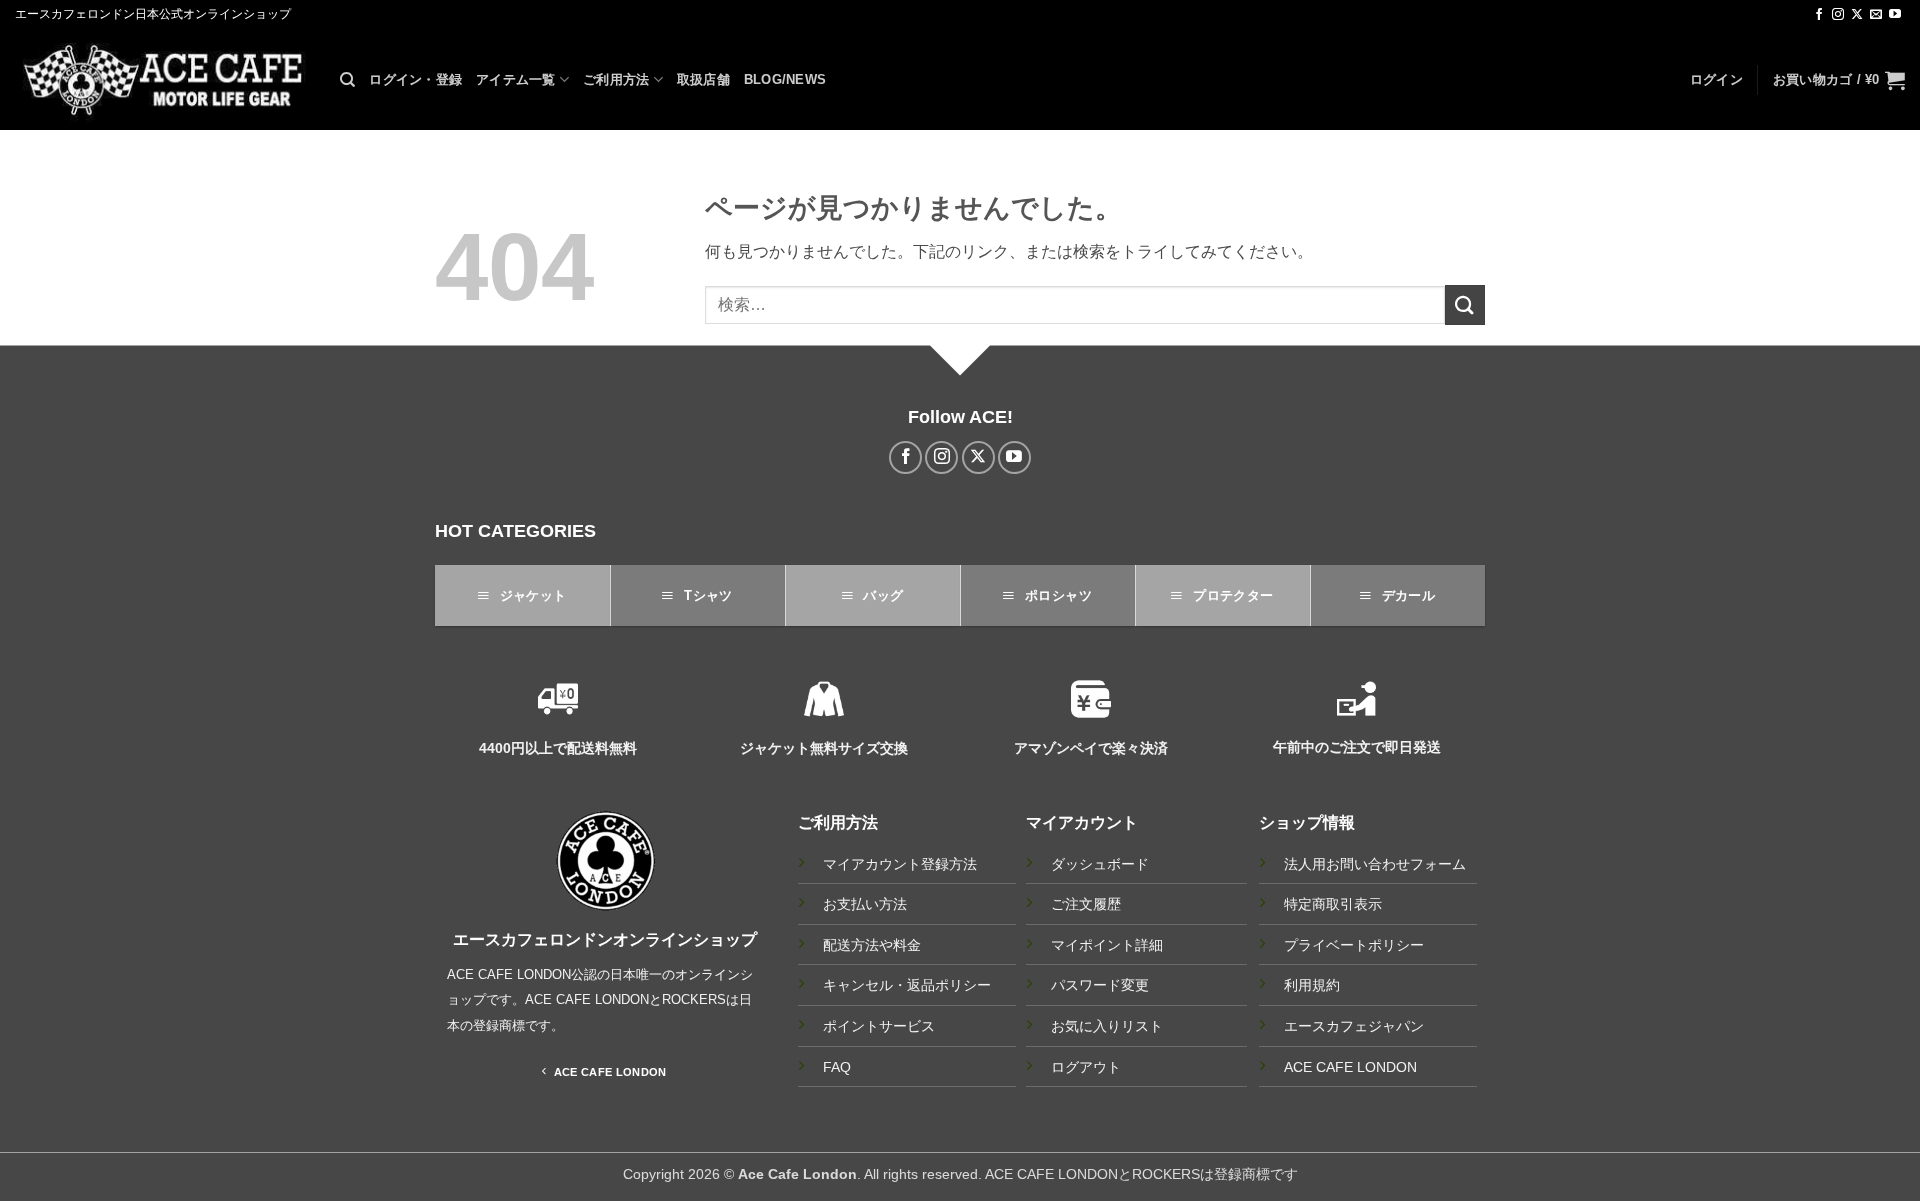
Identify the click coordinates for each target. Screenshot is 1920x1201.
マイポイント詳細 (1107, 945)
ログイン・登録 (415, 79)
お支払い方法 (865, 904)
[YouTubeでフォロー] (1895, 15)
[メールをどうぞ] (1876, 15)
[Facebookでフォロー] (1819, 15)
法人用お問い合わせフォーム (1375, 864)
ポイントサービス (879, 1026)
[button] (1716, 80)
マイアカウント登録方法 (900, 864)
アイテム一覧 (516, 79)
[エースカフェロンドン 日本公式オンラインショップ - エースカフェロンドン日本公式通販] (162, 79)
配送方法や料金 (872, 945)
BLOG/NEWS (785, 79)
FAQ (837, 1067)
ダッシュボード (1100, 864)
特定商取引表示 (1333, 904)
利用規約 (1312, 985)
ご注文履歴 (1086, 904)
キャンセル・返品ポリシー (907, 985)
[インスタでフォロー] (1838, 15)
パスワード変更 (1100, 985)
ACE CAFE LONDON (1350, 1067)
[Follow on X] (1857, 15)
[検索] (347, 80)
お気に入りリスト (1107, 1026)
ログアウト (1086, 1067)
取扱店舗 (703, 79)
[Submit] (1465, 304)
